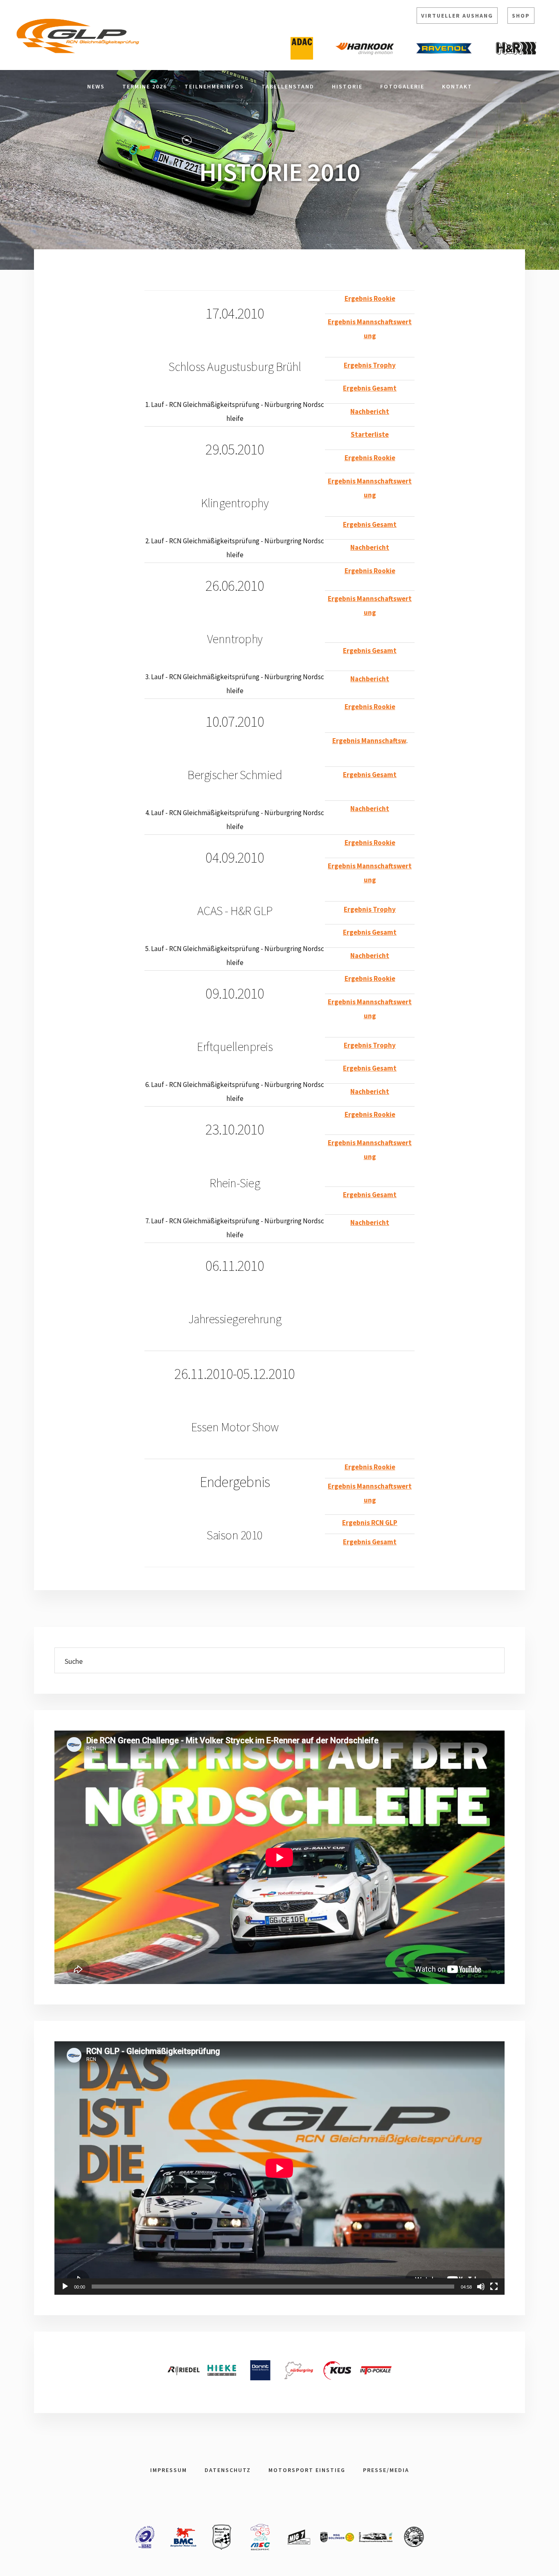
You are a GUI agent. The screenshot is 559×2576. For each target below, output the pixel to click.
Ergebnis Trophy (370, 365)
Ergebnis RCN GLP (370, 1523)
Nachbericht (370, 411)
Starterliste (370, 434)
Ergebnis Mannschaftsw (369, 741)
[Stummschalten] (481, 2287)
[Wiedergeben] (65, 2287)
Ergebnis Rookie (370, 298)
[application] (279, 2168)
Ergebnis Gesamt (370, 388)
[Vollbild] (494, 2287)
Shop (521, 16)
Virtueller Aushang (457, 16)
